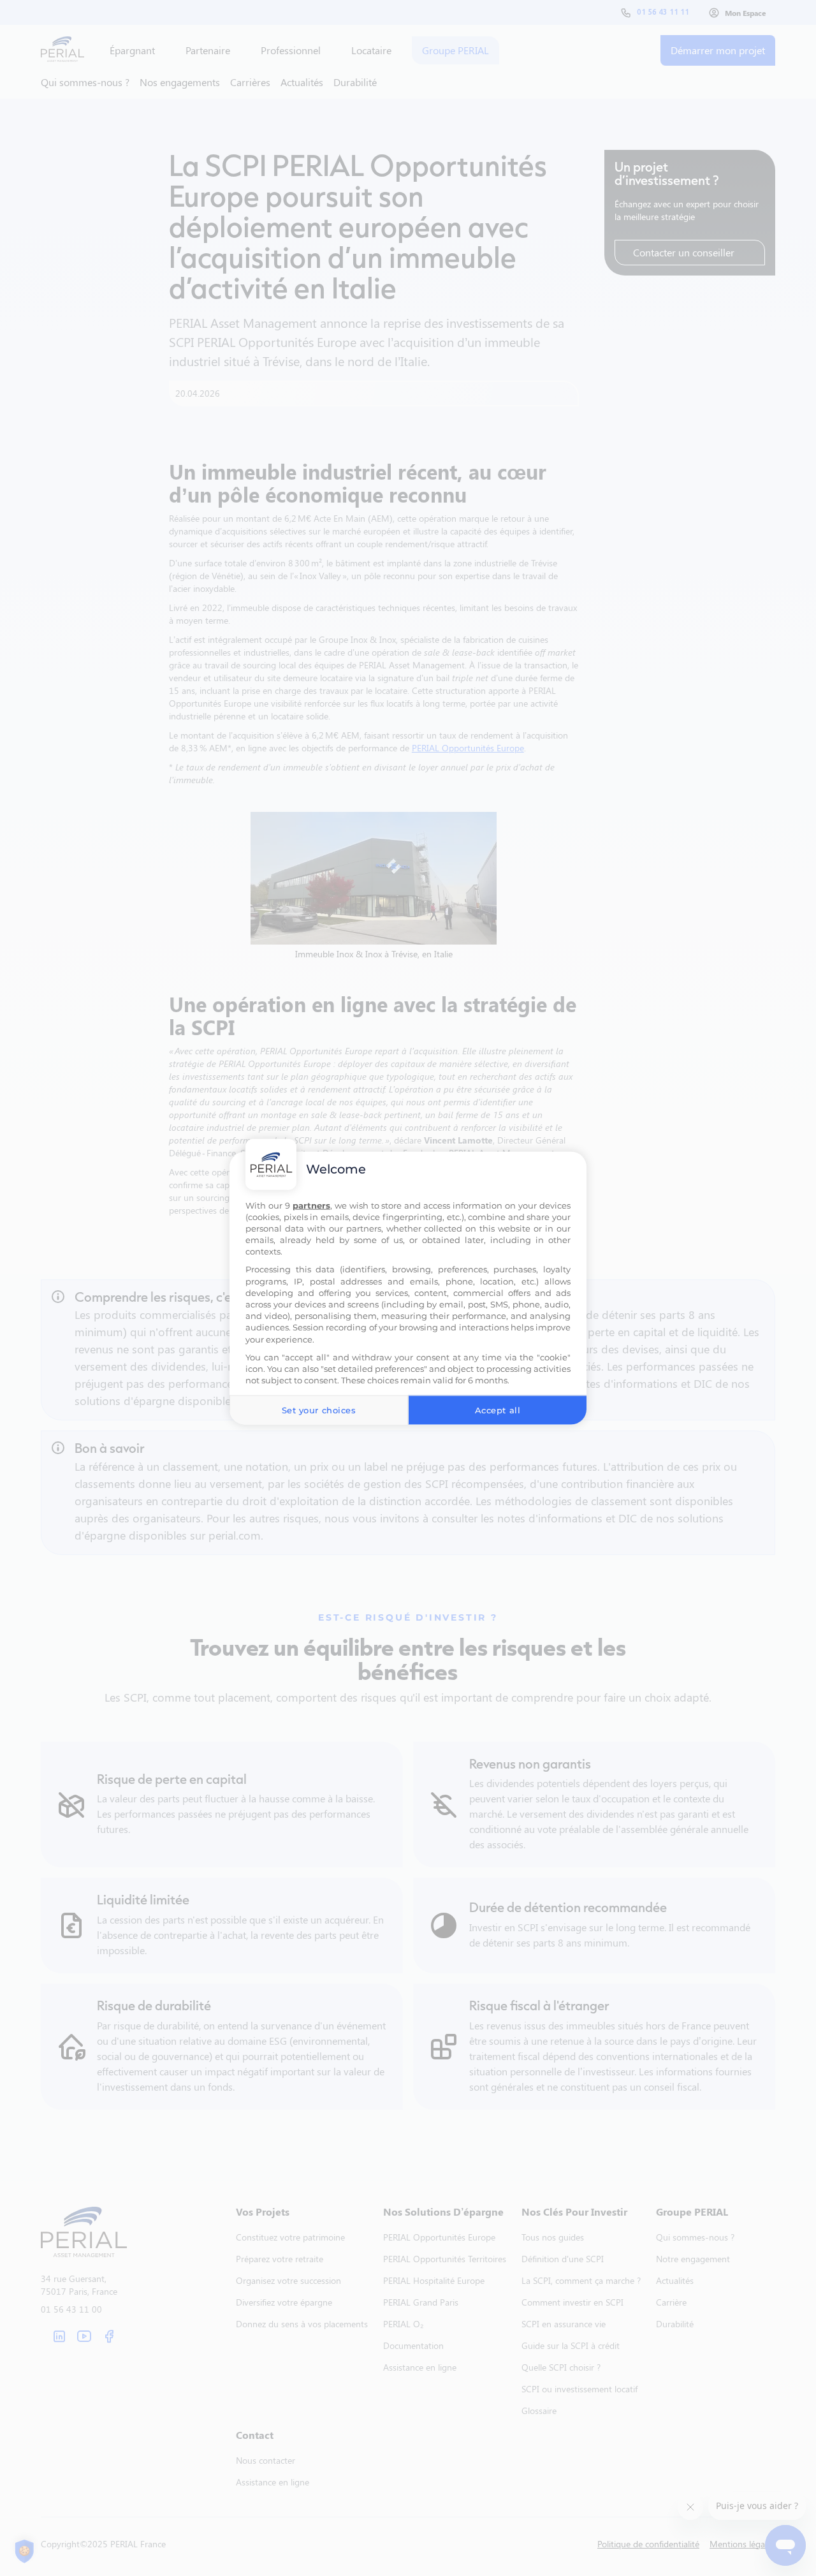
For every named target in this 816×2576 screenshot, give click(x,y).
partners (311, 1205)
